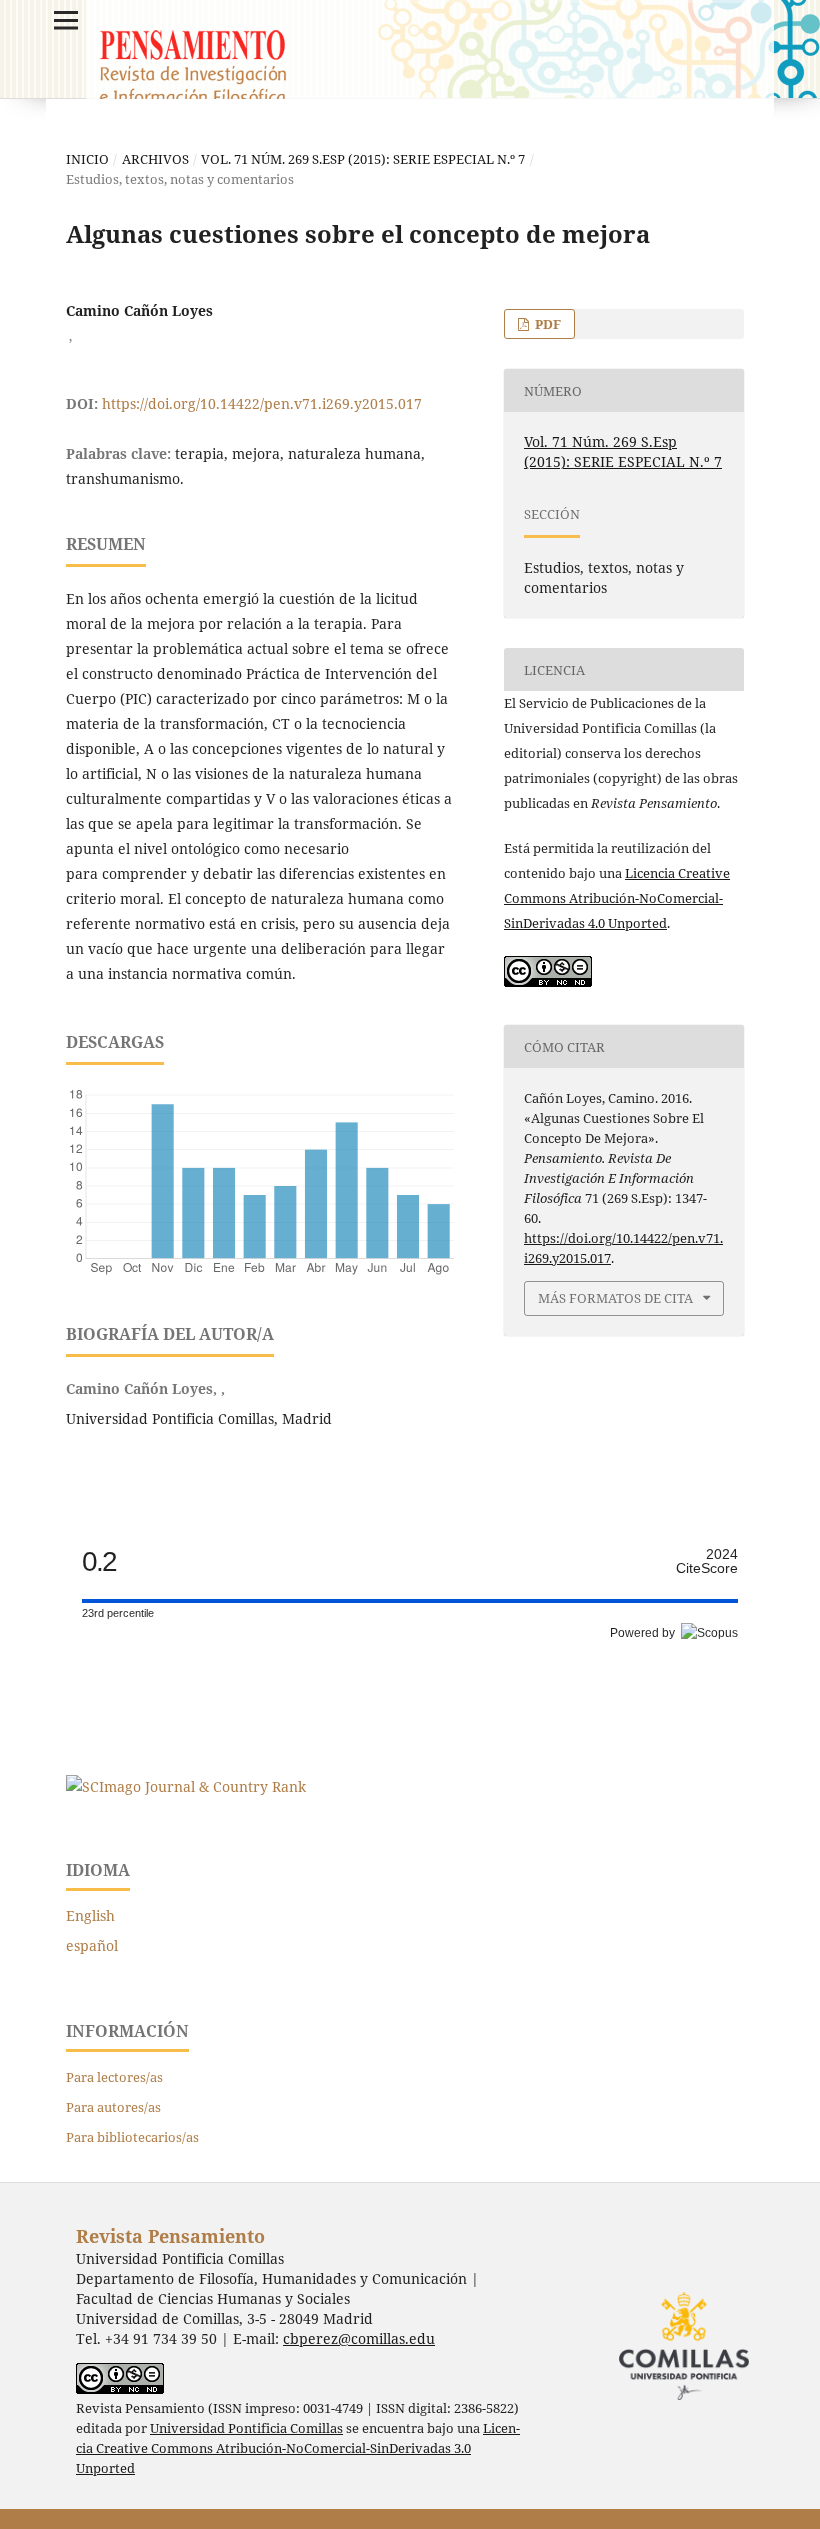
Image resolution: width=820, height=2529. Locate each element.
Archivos (155, 159)
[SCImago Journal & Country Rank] (186, 1786)
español (92, 1945)
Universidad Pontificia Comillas (246, 2428)
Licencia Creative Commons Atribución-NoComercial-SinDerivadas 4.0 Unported (617, 898)
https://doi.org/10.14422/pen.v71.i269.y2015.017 (262, 403)
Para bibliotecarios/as (132, 2137)
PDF (546, 324)
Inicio (87, 159)
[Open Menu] (66, 20)
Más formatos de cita (615, 1298)
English (90, 1915)
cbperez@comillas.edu (359, 2338)
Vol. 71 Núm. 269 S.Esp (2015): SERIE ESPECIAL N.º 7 (363, 159)
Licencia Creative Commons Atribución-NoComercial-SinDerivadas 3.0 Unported (298, 2448)
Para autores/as (113, 2107)
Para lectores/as (114, 2077)
